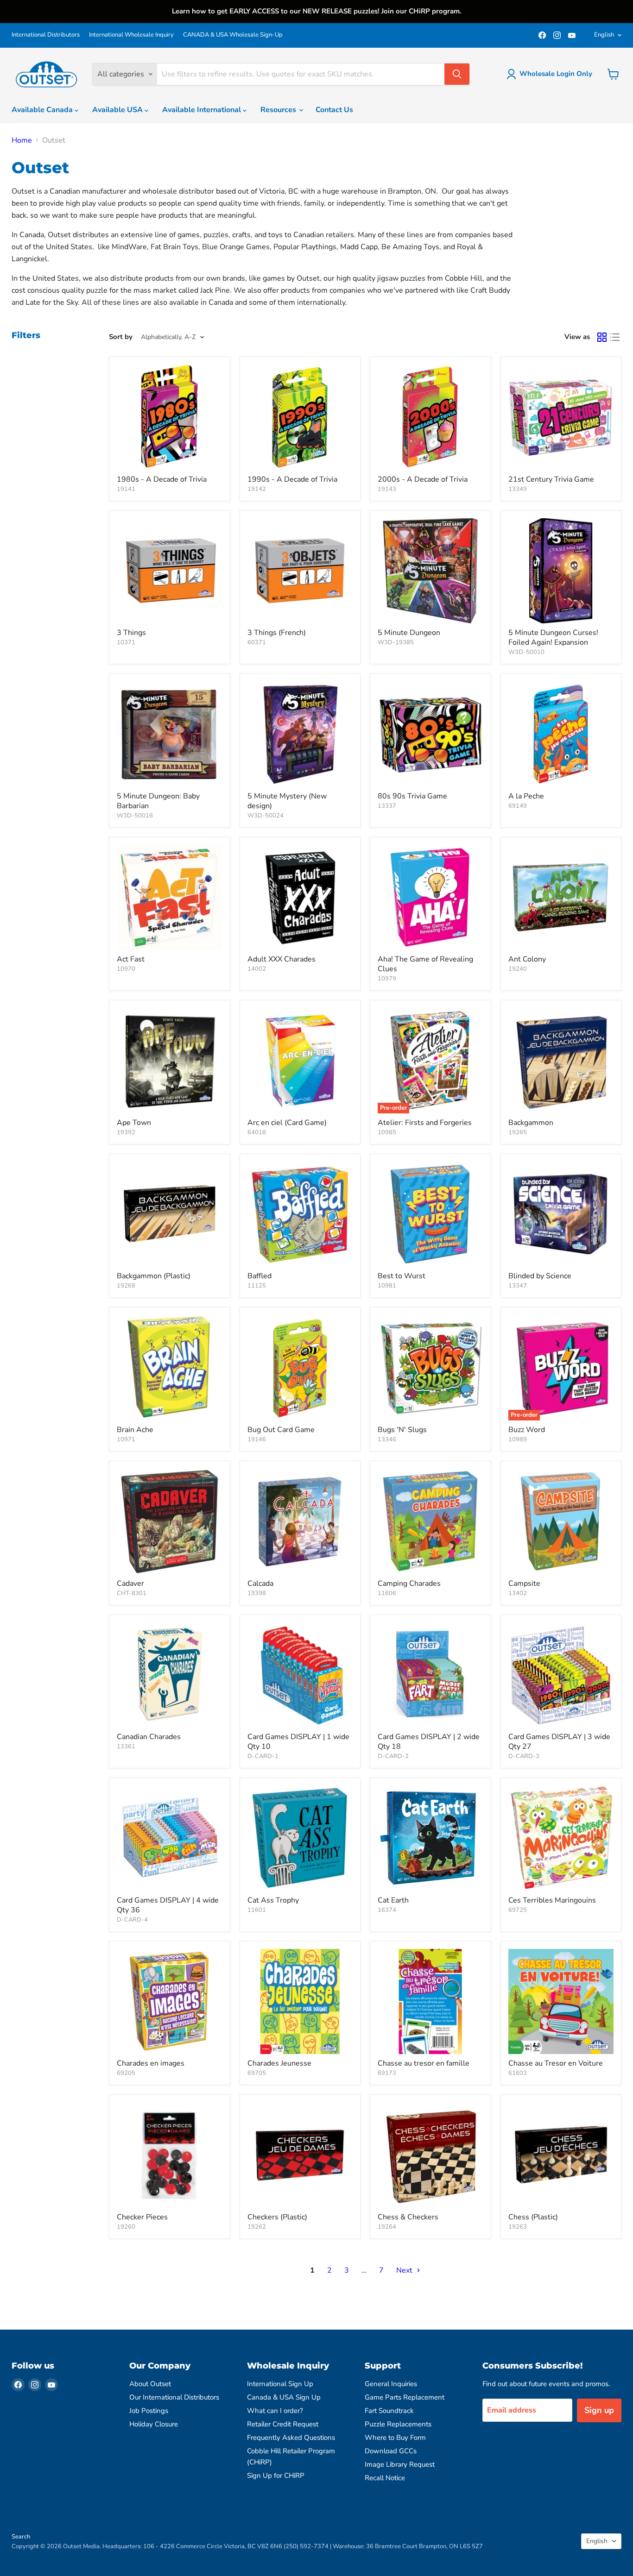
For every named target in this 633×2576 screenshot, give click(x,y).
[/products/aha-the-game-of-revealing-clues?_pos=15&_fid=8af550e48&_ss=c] (430, 898)
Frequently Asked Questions (291, 2438)
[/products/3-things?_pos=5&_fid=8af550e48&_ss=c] (170, 571)
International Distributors (46, 35)
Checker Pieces (142, 2217)
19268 (126, 1286)
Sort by (121, 337)
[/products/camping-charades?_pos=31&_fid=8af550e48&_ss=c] (430, 1521)
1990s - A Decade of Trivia (292, 479)
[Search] (457, 74)
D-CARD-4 (132, 1920)
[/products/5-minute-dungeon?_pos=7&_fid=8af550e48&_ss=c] (430, 571)
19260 (126, 2227)
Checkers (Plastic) (277, 2217)
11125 (257, 1286)
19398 (257, 1593)
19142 (257, 489)
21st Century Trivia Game (551, 479)
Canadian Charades (149, 1737)
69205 (126, 2073)
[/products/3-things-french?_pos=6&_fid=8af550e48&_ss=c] (300, 571)
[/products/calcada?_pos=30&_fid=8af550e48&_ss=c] (300, 1521)
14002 (257, 969)
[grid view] (602, 337)
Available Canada (43, 110)
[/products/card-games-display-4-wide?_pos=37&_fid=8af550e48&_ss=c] (170, 1838)
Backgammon (531, 1123)
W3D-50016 (135, 816)
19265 (518, 1132)
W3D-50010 (526, 652)
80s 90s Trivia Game (412, 796)
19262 (257, 2227)
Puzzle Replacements (398, 2424)
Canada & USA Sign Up (284, 2397)
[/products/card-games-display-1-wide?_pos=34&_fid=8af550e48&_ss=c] (300, 1675)
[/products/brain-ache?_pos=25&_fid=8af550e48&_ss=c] (170, 1368)
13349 (518, 489)
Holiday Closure (154, 2424)
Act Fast (131, 959)
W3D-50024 (266, 816)
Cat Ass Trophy (273, 1900)
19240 (518, 969)
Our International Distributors (174, 2397)
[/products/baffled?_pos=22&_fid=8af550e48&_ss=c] (300, 1214)
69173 (387, 2073)
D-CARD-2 (393, 1756)
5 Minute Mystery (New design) (287, 801)
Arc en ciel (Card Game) (287, 1123)
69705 (257, 2073)
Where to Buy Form (395, 2438)
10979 (387, 979)
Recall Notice (385, 2478)
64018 (257, 1132)
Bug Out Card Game (281, 1430)
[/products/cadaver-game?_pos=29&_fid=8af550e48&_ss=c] (170, 1521)
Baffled (260, 1276)
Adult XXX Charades (282, 959)
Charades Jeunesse (279, 2063)
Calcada (260, 1583)
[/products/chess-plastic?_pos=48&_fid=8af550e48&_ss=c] (561, 2155)
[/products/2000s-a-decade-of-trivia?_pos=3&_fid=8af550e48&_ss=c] (430, 417)
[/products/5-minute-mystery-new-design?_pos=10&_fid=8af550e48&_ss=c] (300, 734)
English (604, 35)
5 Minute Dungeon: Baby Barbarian (158, 801)
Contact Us (334, 110)
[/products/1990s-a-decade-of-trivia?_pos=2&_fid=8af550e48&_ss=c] (300, 417)
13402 (518, 1593)
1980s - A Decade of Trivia (162, 479)
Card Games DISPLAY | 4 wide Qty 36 (168, 1905)
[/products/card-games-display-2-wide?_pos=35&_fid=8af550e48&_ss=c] (430, 1675)
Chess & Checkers (408, 2217)
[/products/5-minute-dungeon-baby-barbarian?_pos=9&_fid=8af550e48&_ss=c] (170, 734)
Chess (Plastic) (533, 2217)
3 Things (131, 633)
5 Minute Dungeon (409, 633)
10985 (387, 1132)
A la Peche (526, 796)
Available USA (118, 110)
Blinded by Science (540, 1276)
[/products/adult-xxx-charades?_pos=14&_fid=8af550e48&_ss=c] (300, 898)
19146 (257, 1439)
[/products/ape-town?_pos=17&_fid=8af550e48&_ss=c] (170, 1061)
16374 (387, 1910)
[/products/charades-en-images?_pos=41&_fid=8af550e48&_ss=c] (170, 2002)
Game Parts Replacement (405, 2397)
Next (405, 2270)
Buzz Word (527, 1430)
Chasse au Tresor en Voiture (556, 2063)
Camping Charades (409, 1583)
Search (21, 2537)
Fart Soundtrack (389, 2411)
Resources (279, 110)
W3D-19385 (396, 642)
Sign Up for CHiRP (276, 2475)
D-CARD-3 (524, 1756)
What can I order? (275, 2411)
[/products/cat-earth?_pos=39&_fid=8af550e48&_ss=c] (430, 1838)
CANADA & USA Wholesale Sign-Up (233, 35)
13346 (387, 1439)
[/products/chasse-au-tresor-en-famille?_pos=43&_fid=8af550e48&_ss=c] (430, 2002)
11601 (257, 1910)
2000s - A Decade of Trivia (423, 479)
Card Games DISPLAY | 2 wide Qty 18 (429, 1742)
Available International (203, 110)
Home (22, 140)
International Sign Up (280, 2384)
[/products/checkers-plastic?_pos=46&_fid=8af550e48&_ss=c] (300, 2155)
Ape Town (134, 1123)
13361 (126, 1747)
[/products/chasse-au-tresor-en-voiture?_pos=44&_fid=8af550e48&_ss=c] (561, 2002)
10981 (387, 1286)
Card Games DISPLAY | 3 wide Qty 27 (559, 1742)
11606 (387, 1593)
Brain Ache (135, 1430)
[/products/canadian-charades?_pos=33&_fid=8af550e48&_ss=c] (170, 1675)
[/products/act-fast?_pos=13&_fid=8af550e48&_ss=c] (170, 898)
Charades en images (151, 2063)
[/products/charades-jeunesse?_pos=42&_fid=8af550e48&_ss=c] (300, 2002)
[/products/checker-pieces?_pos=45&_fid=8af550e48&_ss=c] (170, 2155)
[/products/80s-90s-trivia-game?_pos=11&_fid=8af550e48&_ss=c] (430, 734)
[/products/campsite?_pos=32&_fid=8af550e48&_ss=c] (561, 1521)
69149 (518, 806)
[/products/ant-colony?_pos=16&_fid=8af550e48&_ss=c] (561, 898)
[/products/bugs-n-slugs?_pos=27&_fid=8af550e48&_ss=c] (430, 1368)
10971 (126, 1439)
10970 (126, 969)
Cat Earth (393, 1900)
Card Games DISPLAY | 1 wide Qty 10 (298, 1742)
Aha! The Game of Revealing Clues (425, 964)
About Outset (150, 2384)
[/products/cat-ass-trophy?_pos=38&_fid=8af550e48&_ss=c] (300, 1838)
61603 (518, 2073)
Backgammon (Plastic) (154, 1276)
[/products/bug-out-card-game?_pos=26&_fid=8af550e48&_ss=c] (300, 1368)
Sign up (599, 2410)
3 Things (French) (277, 633)
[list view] (615, 337)
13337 (387, 806)
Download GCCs (391, 2451)
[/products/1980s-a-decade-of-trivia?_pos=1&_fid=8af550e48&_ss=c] (170, 417)
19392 (126, 1132)
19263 (518, 2227)
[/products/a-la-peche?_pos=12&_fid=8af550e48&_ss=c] (561, 734)
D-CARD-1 (263, 1756)
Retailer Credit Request (283, 2424)
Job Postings (149, 2411)
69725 (518, 1910)
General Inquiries (391, 2384)
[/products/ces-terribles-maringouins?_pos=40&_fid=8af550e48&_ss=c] (561, 1838)
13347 (518, 1286)
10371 (126, 642)
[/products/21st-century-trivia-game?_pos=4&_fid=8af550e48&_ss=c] (561, 417)
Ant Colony (527, 959)
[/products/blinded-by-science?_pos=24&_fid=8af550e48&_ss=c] (561, 1214)
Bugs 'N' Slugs (402, 1430)
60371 (257, 642)
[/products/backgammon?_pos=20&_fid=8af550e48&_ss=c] (561, 1061)
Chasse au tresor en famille (424, 2063)
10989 (518, 1439)
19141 (126, 489)
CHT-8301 (132, 1593)
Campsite (524, 1583)
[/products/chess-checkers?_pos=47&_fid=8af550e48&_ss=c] (430, 2155)
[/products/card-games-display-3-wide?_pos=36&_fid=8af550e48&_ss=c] (561, 1675)
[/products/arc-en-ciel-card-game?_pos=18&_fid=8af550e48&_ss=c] (300, 1061)
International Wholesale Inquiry (131, 35)
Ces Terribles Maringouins (552, 1900)
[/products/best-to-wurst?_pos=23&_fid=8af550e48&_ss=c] (430, 1214)
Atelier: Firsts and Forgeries (425, 1123)
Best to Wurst (402, 1276)
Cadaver (130, 1583)
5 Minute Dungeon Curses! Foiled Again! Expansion (553, 638)
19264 (387, 2227)
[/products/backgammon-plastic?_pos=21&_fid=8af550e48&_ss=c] (170, 1214)
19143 (387, 489)
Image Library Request (400, 2464)
